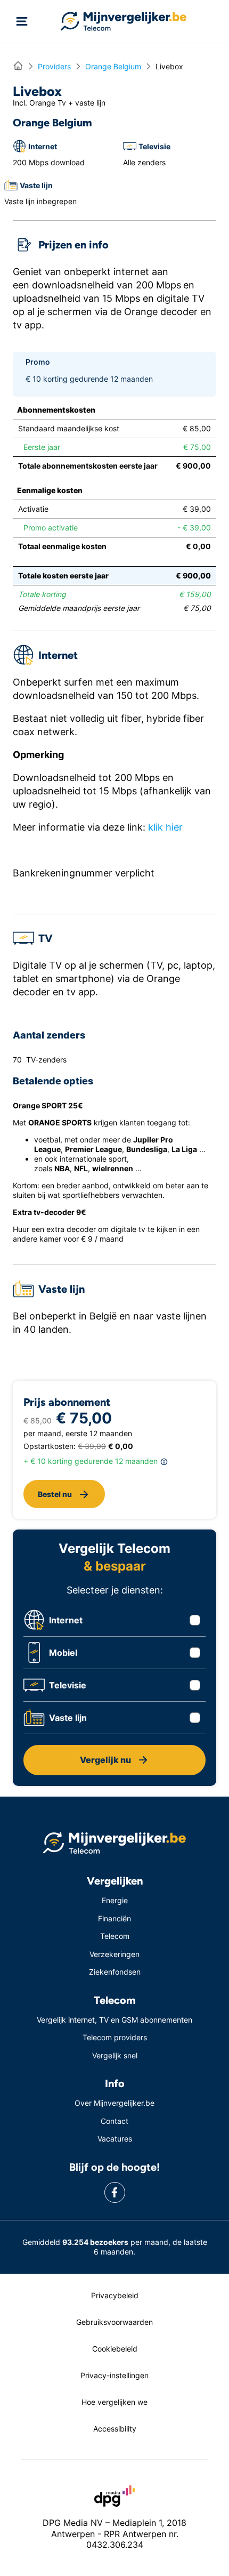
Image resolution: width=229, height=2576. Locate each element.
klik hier (165, 827)
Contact (114, 2121)
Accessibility (115, 2429)
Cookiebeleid (115, 2349)
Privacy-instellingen (114, 2375)
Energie (115, 1900)
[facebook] (115, 2192)
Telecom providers (115, 2037)
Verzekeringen (114, 1954)
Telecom (115, 1936)
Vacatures (115, 2139)
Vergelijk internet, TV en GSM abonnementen (114, 2020)
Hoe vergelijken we (114, 2402)
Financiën (114, 1918)
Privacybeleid (115, 2295)
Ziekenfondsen (115, 1972)
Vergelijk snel (115, 2055)
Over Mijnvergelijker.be (114, 2103)
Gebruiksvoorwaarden (114, 2322)
